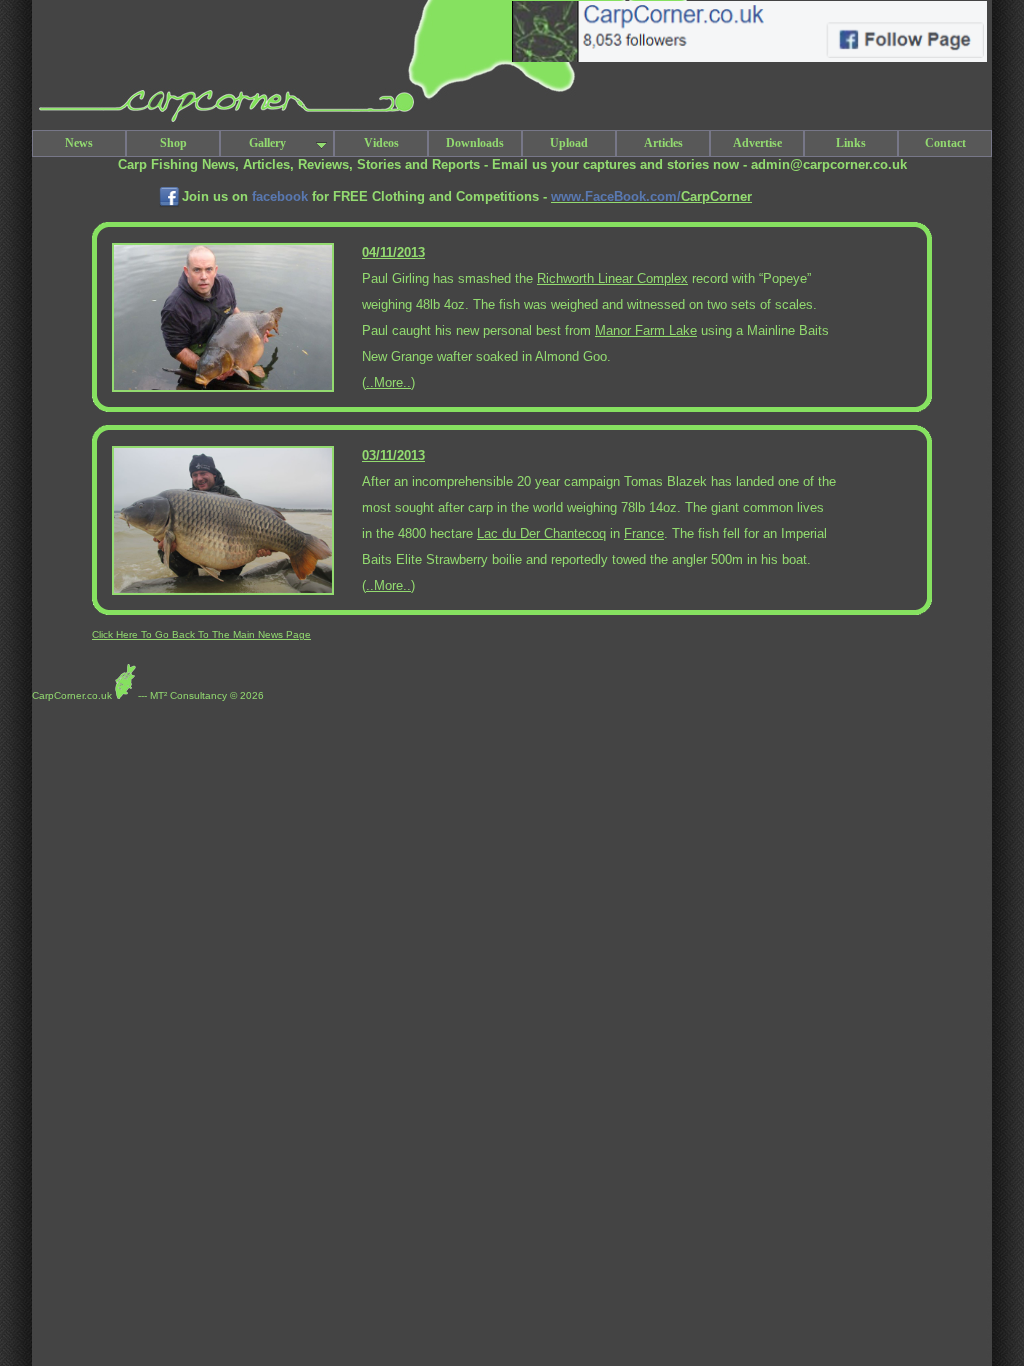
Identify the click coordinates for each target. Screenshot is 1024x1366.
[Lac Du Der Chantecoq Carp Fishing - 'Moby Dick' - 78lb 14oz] (223, 591)
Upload (569, 143)
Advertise (757, 143)
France (644, 533)
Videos (381, 143)
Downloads (475, 143)
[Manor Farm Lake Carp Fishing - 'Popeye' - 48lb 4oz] (223, 388)
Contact (945, 143)
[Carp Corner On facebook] (169, 205)
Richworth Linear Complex (612, 278)
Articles (663, 143)
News (79, 143)
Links (851, 143)
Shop (173, 143)
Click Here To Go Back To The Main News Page (201, 634)
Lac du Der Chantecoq (541, 533)
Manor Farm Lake (646, 330)
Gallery (267, 143)
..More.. (388, 382)
